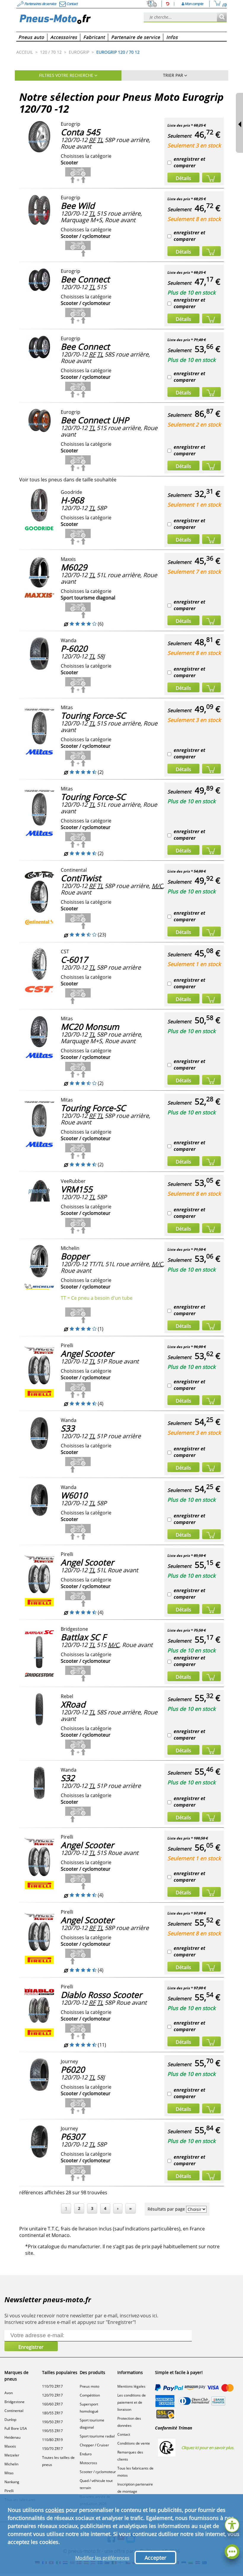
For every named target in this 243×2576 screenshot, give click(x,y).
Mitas (9, 2473)
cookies (55, 2510)
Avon (9, 2393)
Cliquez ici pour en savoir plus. (208, 2448)
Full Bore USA (16, 2428)
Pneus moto (89, 2386)
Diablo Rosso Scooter (101, 1995)
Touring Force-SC (93, 715)
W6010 (74, 1495)
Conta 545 (80, 132)
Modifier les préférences (102, 2558)
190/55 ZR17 (52, 2431)
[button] (232, 2524)
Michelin (11, 2464)
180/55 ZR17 (52, 2413)
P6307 (73, 2136)
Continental (14, 2411)
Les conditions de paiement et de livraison (132, 2402)
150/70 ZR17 (52, 2449)
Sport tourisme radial (97, 2436)
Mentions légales (131, 2386)
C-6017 (74, 960)
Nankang (12, 2482)
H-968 (72, 500)
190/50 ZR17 (52, 2422)
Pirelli (9, 2491)
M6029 (74, 567)
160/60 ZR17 (52, 2404)
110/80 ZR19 (52, 2440)
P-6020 (74, 648)
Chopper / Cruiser (94, 2445)
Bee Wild (78, 206)
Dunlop (10, 2420)
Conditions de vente (134, 2443)
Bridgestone (15, 2402)
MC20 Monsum (90, 1027)
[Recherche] (222, 17)
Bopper (75, 1256)
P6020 (73, 2069)
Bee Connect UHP (95, 420)
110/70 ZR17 (52, 2386)
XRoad (73, 1704)
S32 (68, 1778)
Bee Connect (85, 279)
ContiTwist (81, 878)
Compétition (90, 2395)
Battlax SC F (83, 1637)
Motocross (88, 2463)
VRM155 (77, 1189)
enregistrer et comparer (190, 162)
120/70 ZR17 (52, 2395)
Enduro (86, 2454)
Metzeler (12, 2455)
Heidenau (12, 2437)
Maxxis (10, 2446)
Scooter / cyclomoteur (98, 2472)
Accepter (155, 2558)
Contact (124, 2434)
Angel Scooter (87, 1353)
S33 (68, 1428)
